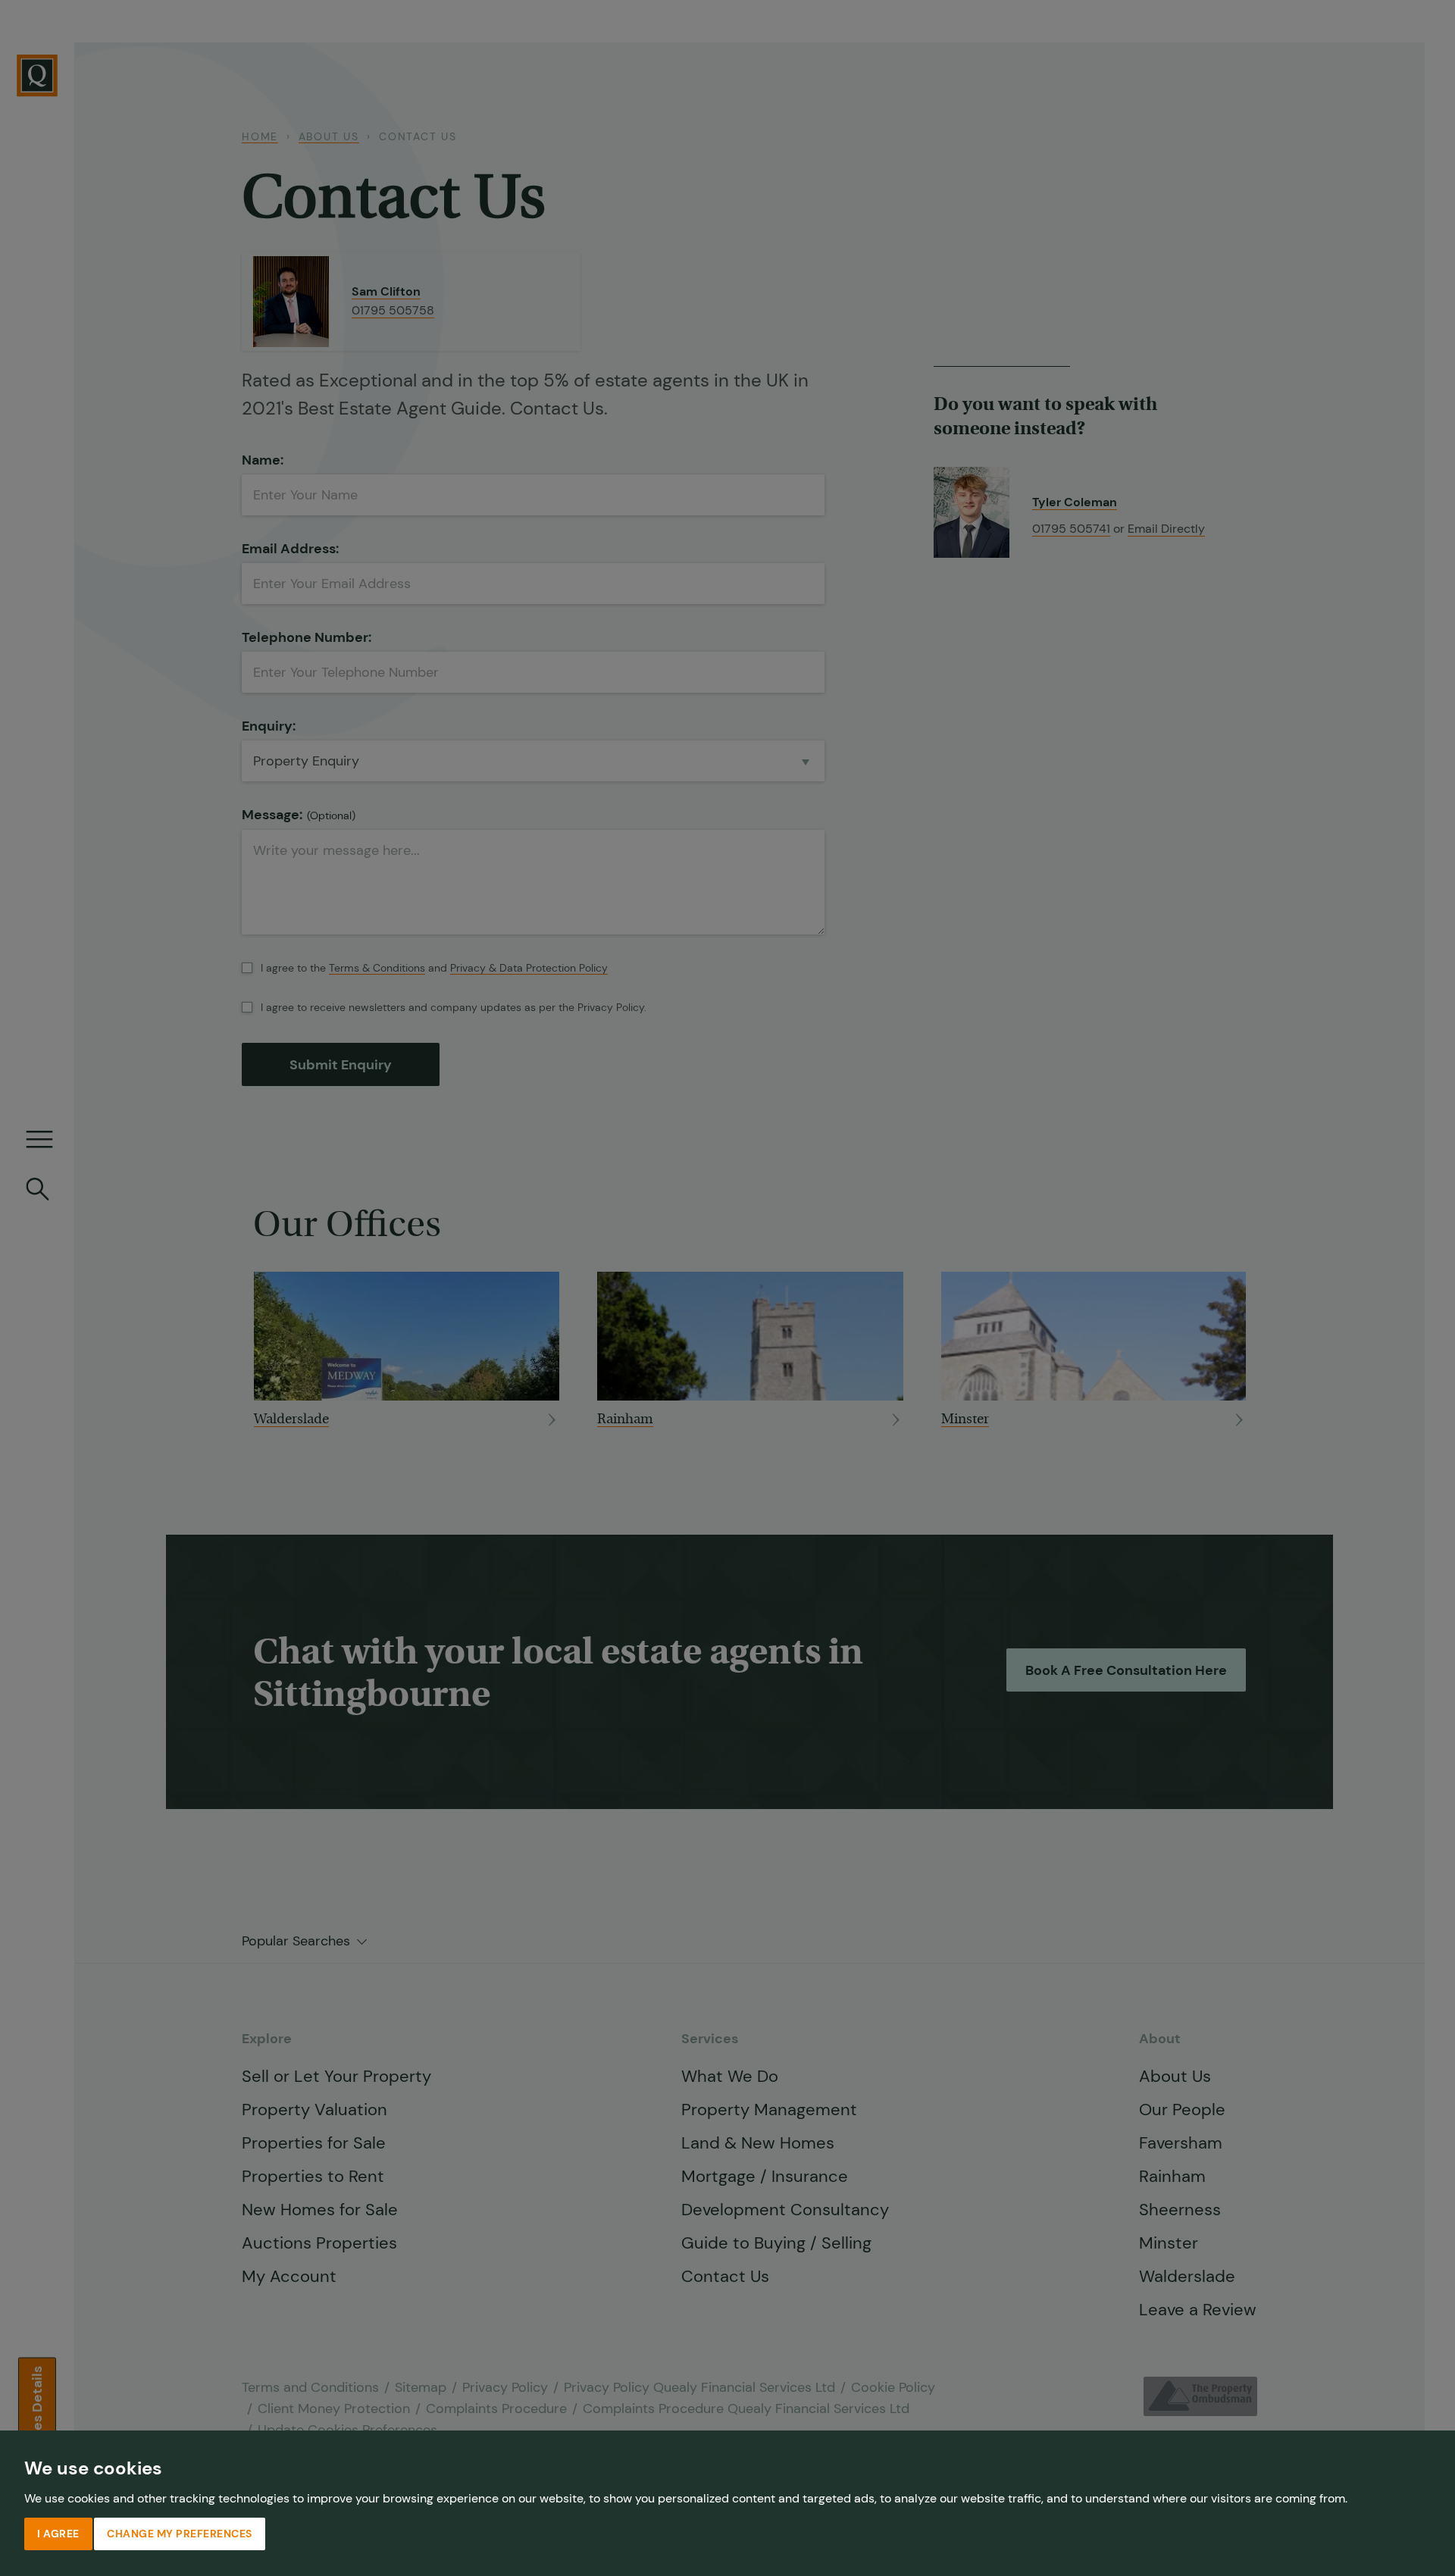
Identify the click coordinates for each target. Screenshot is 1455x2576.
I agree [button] (58, 2534)
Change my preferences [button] (180, 2534)
